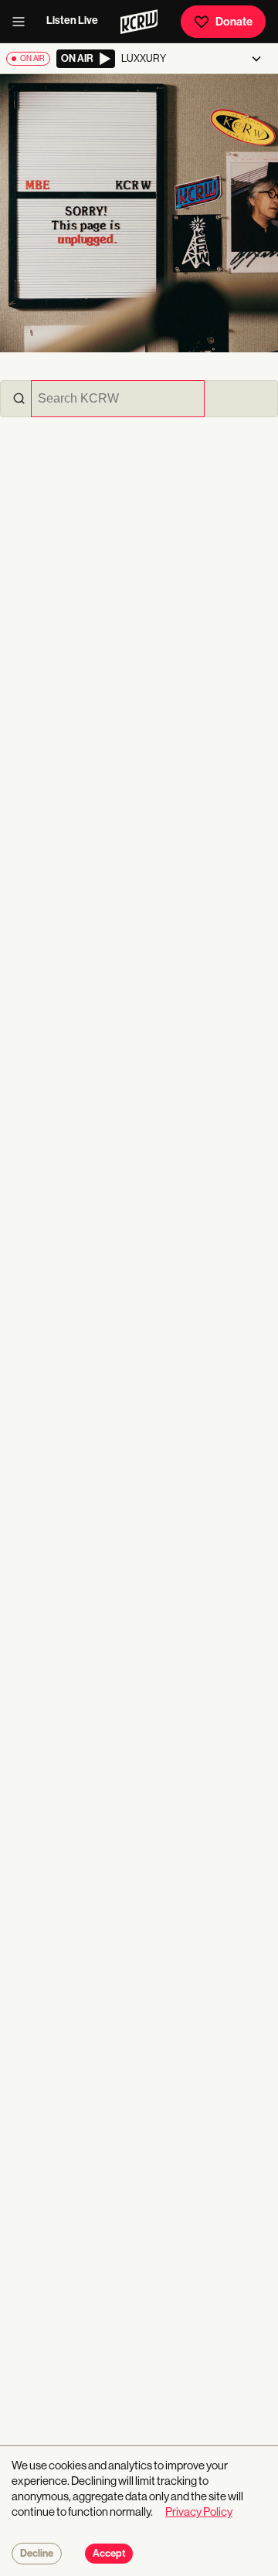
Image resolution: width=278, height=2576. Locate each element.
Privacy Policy (199, 2511)
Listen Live (72, 20)
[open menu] (23, 22)
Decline (37, 2554)
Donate (234, 22)
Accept (109, 2554)
